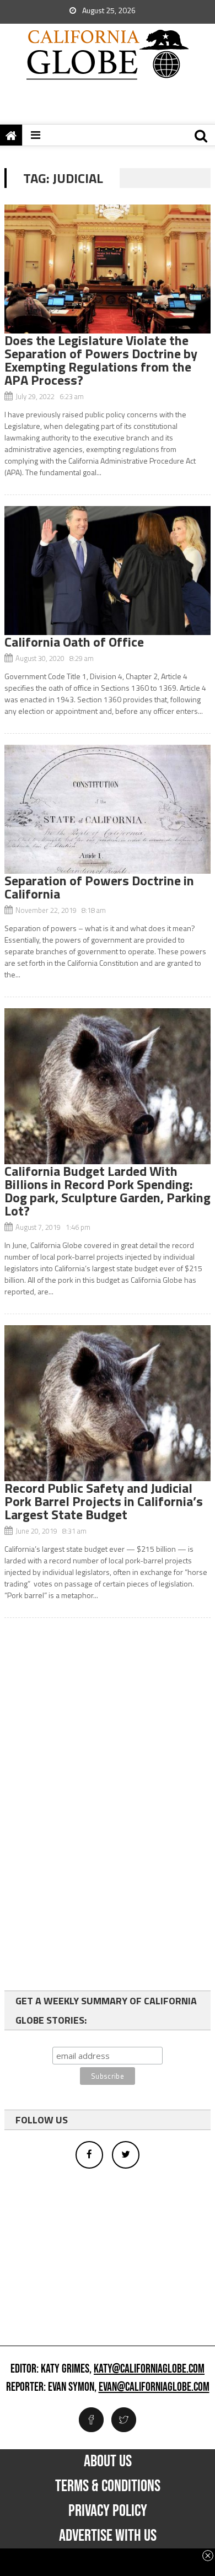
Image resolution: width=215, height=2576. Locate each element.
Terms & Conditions (108, 2486)
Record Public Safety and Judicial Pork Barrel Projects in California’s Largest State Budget (104, 1501)
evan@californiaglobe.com (154, 2387)
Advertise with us (108, 2536)
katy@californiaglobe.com (149, 2369)
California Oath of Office (74, 642)
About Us (108, 2461)
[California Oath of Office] (108, 571)
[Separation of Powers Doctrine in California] (108, 809)
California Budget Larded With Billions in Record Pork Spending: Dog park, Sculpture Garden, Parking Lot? (108, 1191)
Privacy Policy (108, 2511)
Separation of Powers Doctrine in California (99, 887)
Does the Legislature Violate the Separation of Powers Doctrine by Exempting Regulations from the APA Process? (101, 360)
